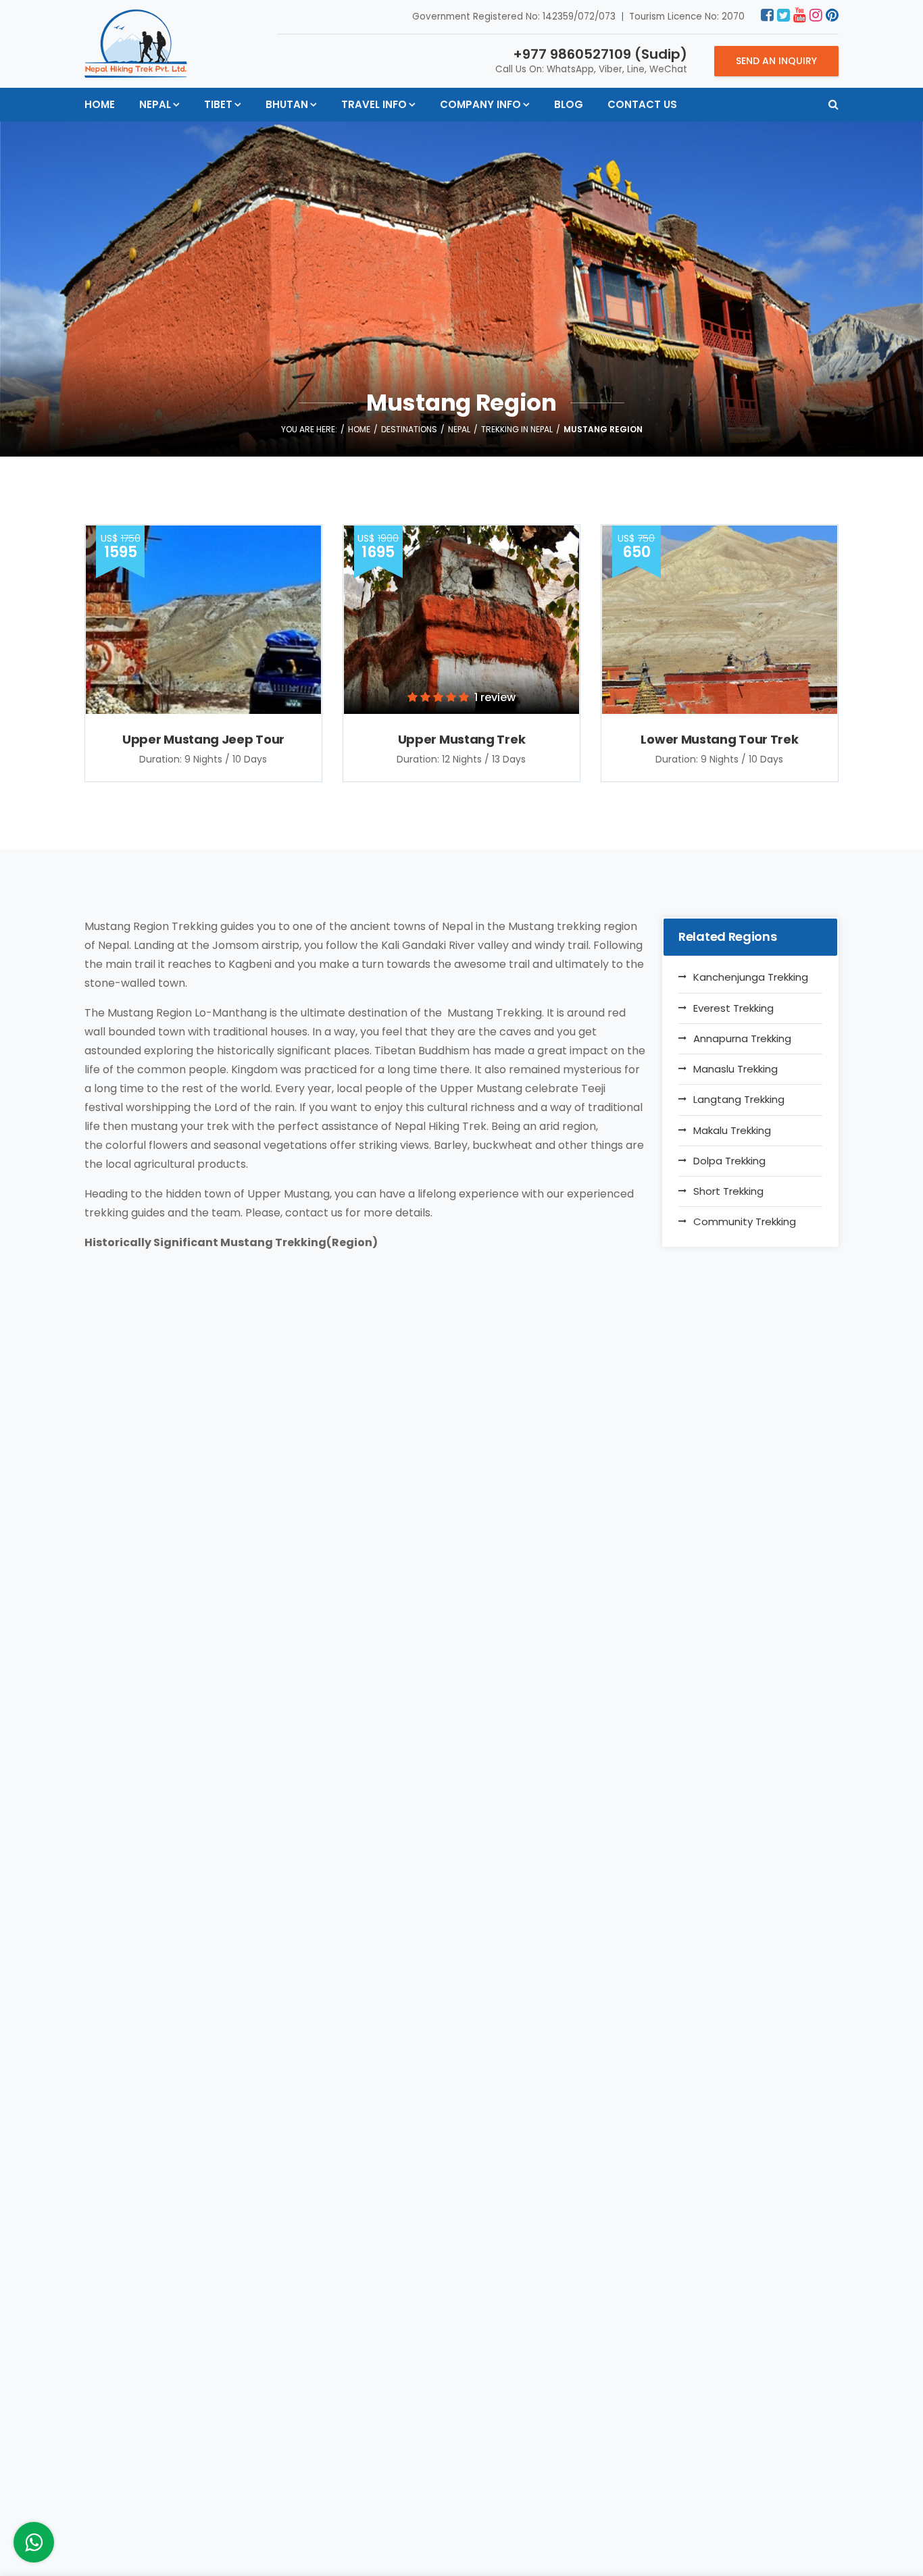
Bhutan (287, 104)
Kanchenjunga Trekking (751, 977)
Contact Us (642, 104)
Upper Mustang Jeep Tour (203, 739)
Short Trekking (728, 1191)
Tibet (218, 104)
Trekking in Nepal (517, 429)
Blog (569, 104)
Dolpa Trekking (729, 1161)
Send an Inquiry (776, 61)
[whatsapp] (34, 2546)
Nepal (155, 104)
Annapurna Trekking (742, 1038)
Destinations (409, 429)
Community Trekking (745, 1221)
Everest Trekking (733, 1008)
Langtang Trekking (739, 1099)
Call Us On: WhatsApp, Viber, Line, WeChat (591, 60)
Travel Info (374, 104)
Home (100, 104)
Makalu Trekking (732, 1130)
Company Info (480, 104)
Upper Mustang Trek (462, 739)
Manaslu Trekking (735, 1069)
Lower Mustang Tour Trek (719, 739)
